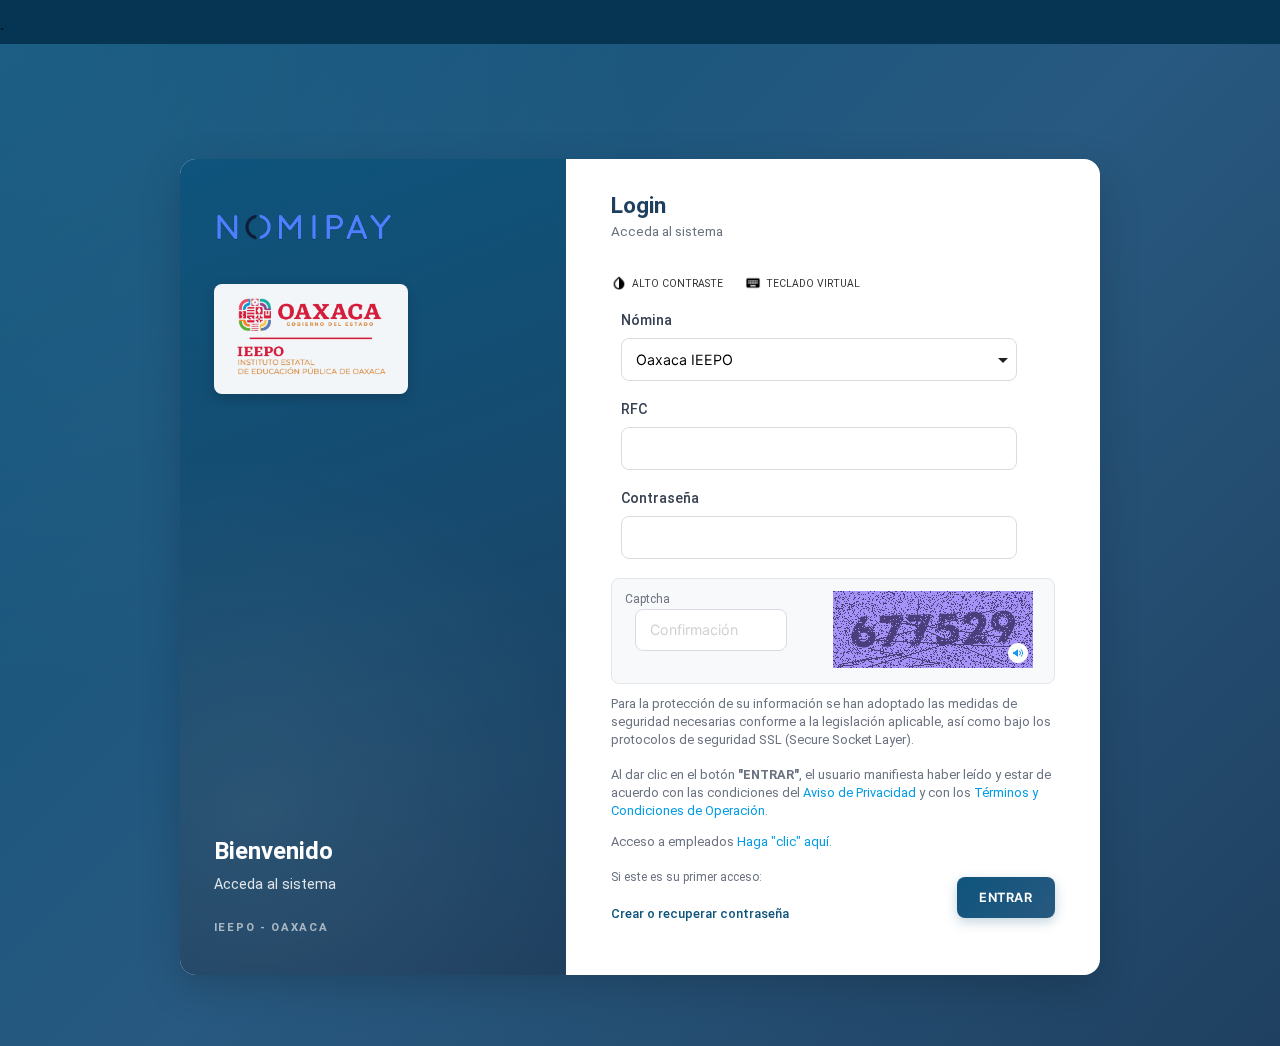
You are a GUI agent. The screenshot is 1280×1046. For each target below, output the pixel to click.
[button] (933, 629)
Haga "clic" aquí (783, 841)
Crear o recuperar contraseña (700, 913)
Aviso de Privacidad (859, 792)
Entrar (1005, 897)
